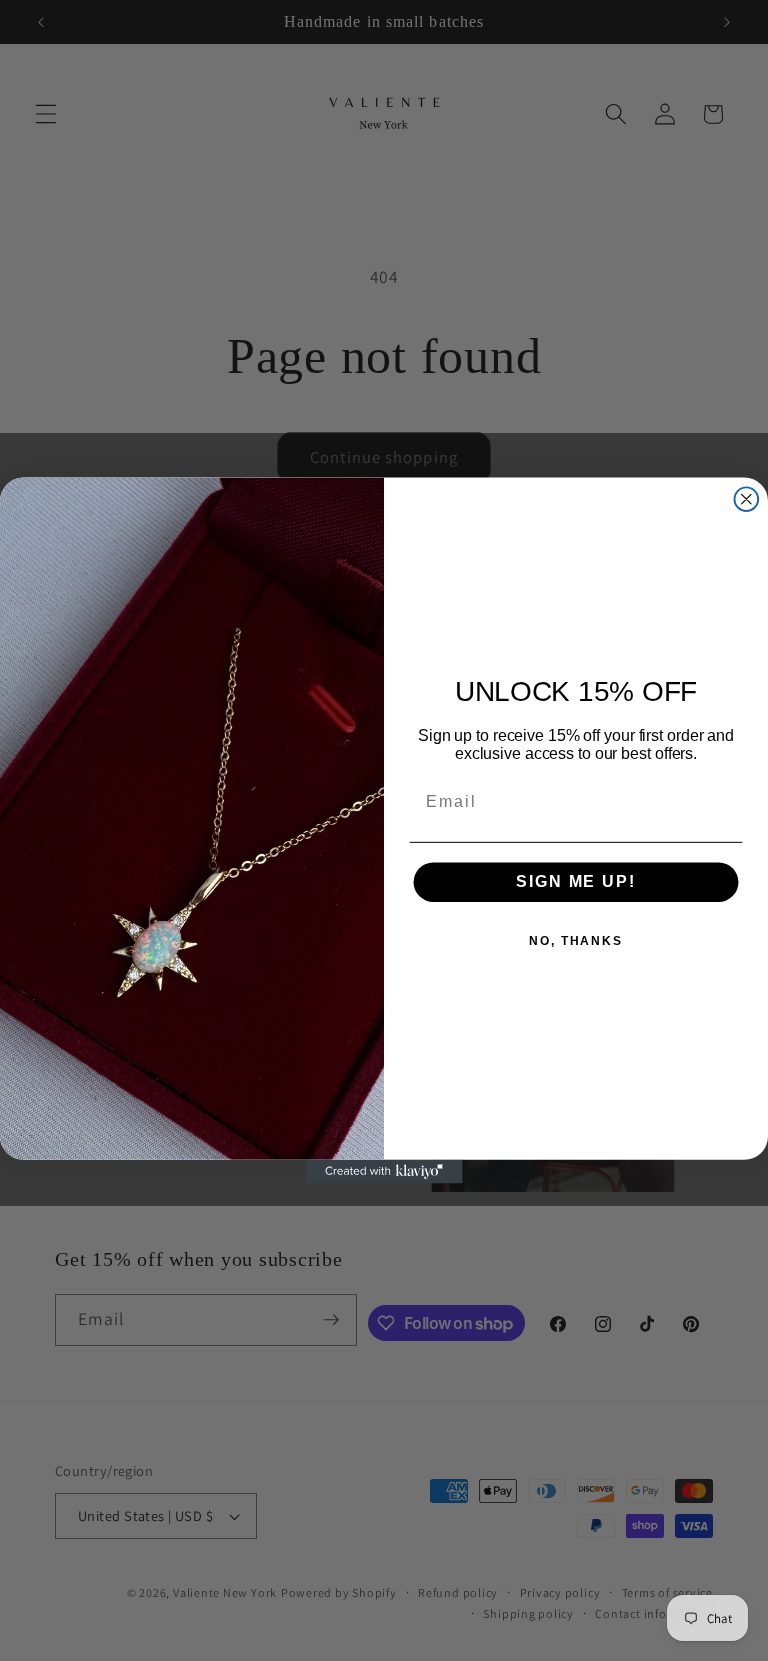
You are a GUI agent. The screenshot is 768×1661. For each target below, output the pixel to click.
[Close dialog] (747, 499)
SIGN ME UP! (575, 881)
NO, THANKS (576, 941)
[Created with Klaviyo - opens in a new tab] (384, 1172)
